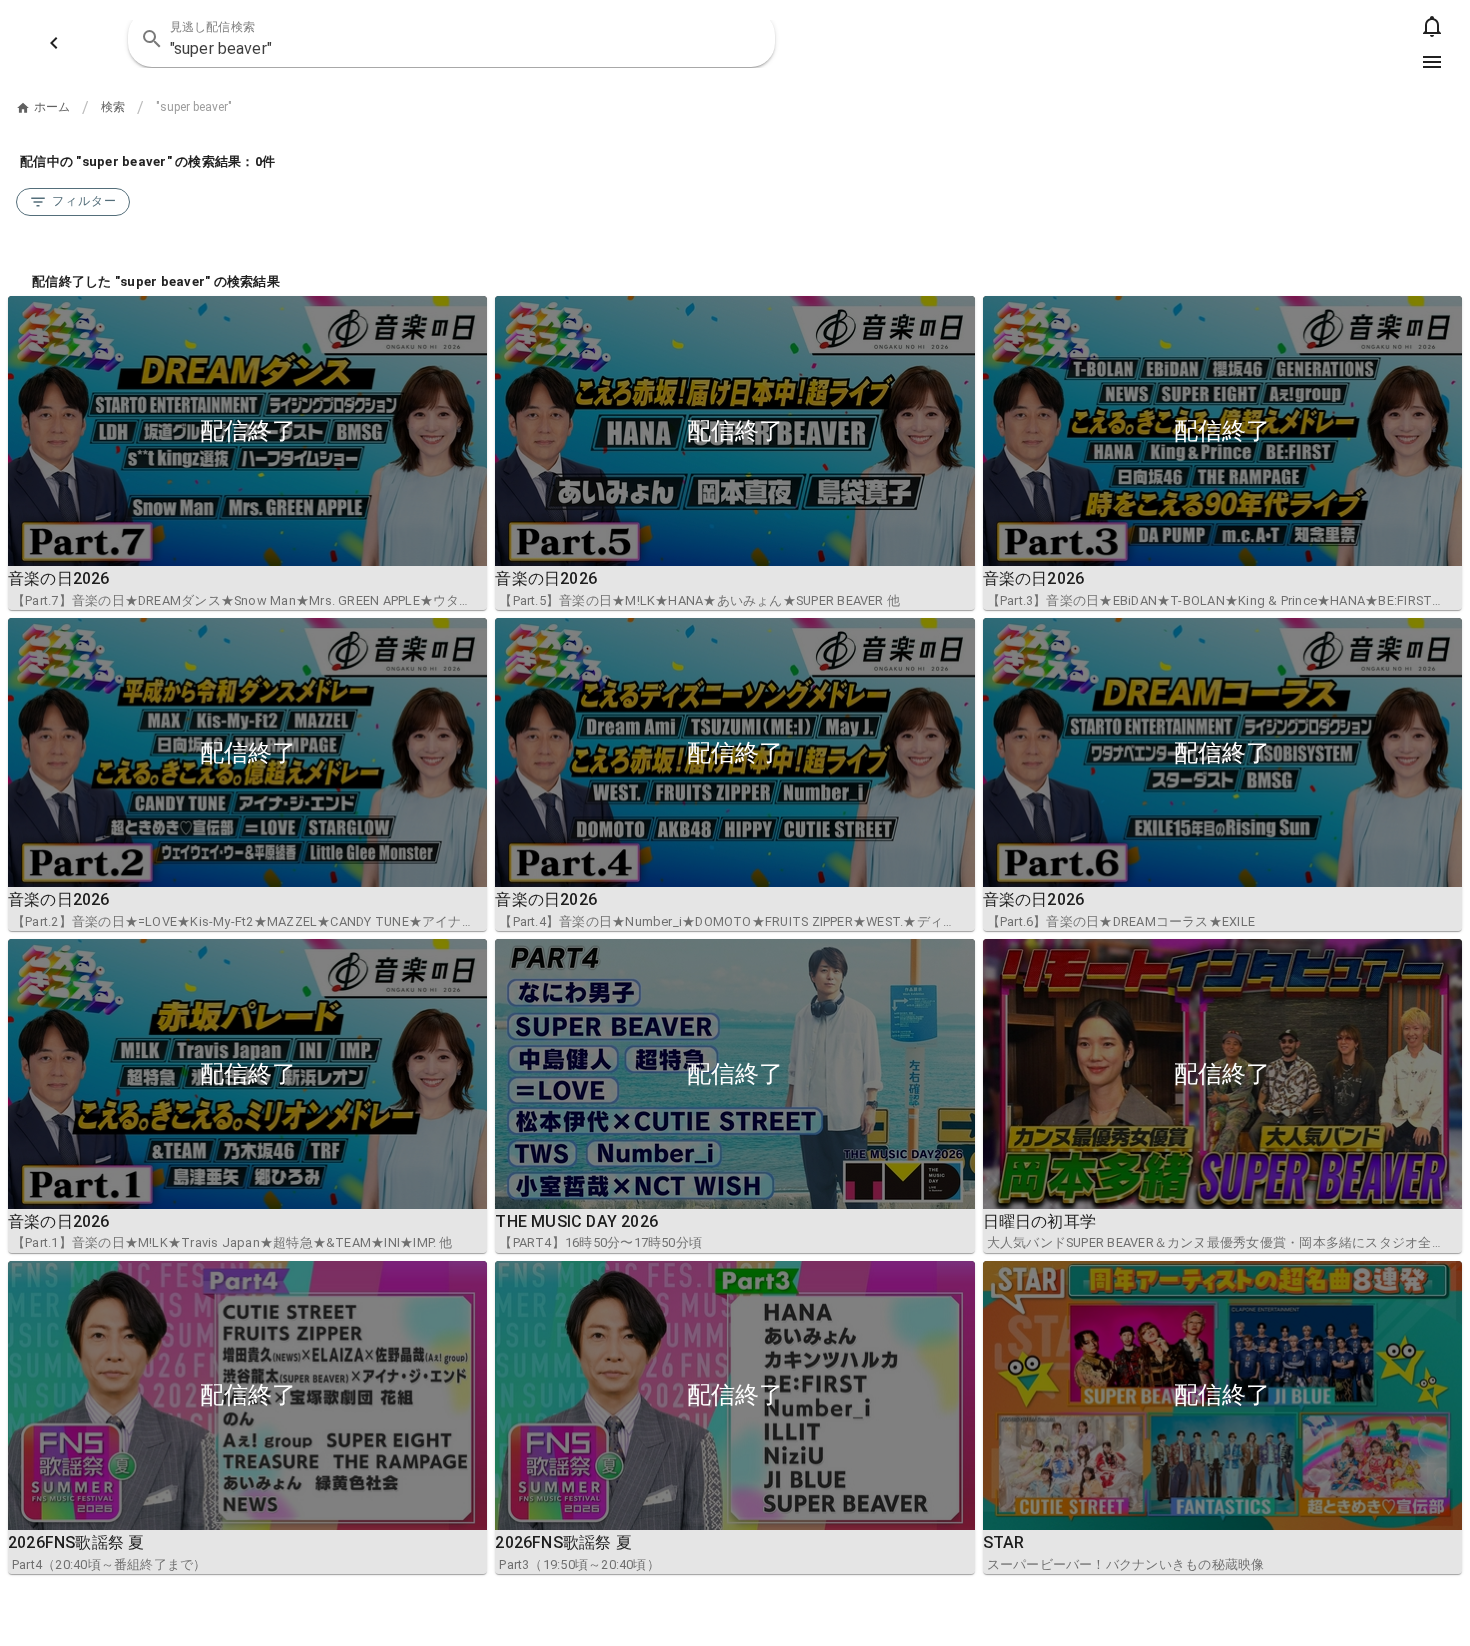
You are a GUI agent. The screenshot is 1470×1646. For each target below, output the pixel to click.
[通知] (1432, 26)
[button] (747, 39)
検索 (113, 107)
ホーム (52, 107)
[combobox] (451, 39)
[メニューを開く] (1432, 62)
